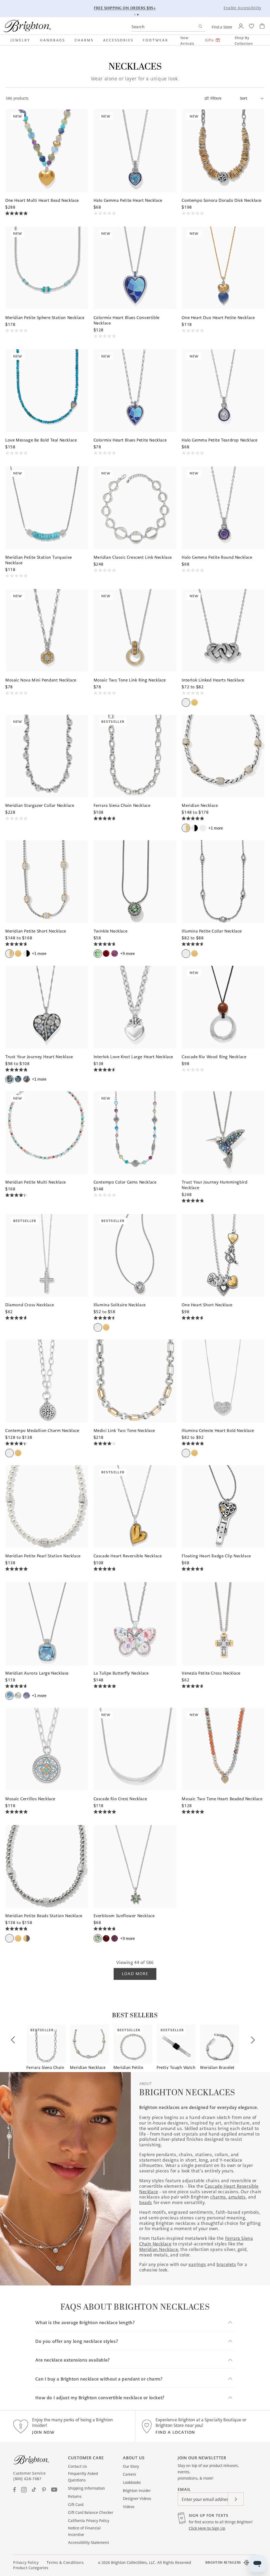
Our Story (131, 2466)
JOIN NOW (43, 2432)
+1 (216, 828)
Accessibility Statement (88, 2543)
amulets (237, 2197)
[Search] (200, 27)
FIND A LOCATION (175, 2432)
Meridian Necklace (159, 2249)
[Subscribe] (236, 2499)
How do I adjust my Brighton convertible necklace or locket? (100, 2398)
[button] (23, 40)
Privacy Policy (26, 2563)
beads (146, 2202)
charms (218, 2197)
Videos (129, 2507)
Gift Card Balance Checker (91, 2513)
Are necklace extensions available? (73, 2360)
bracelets (226, 2264)
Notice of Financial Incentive (84, 2531)
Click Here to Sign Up (207, 2528)
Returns (75, 2496)
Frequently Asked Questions (83, 2477)
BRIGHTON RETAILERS (223, 2562)
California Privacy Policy (89, 2521)
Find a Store (222, 27)
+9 (127, 953)
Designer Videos (137, 2499)
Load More (135, 1974)
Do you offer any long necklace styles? (77, 2341)
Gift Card (76, 2505)
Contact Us (78, 2466)
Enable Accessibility (242, 8)
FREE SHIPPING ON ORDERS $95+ (161, 8)
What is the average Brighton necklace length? (85, 2323)
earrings (197, 2264)
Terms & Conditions (65, 2563)
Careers (129, 2474)
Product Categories (31, 2568)
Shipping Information (86, 2488)
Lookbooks (132, 2482)
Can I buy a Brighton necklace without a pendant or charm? (99, 2379)
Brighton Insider (137, 2491)
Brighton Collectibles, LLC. (134, 2563)
